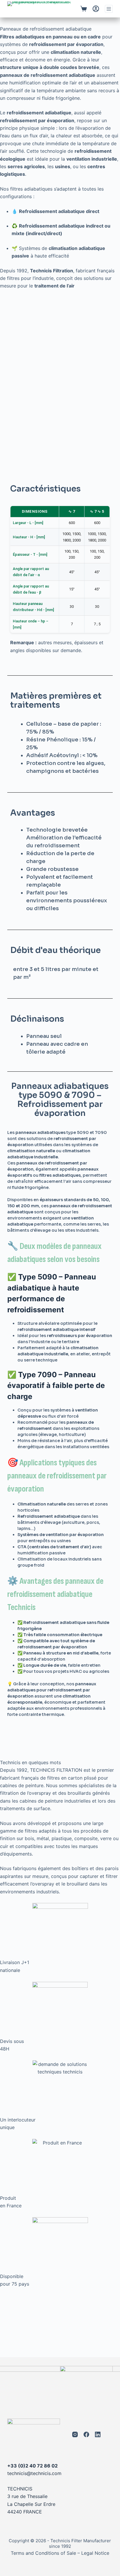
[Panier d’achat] (84, 9)
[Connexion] (96, 9)
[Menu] (109, 9)
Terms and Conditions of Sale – (45, 2553)
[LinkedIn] (98, 2434)
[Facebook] (86, 2434)
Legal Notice (95, 2553)
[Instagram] (75, 2434)
